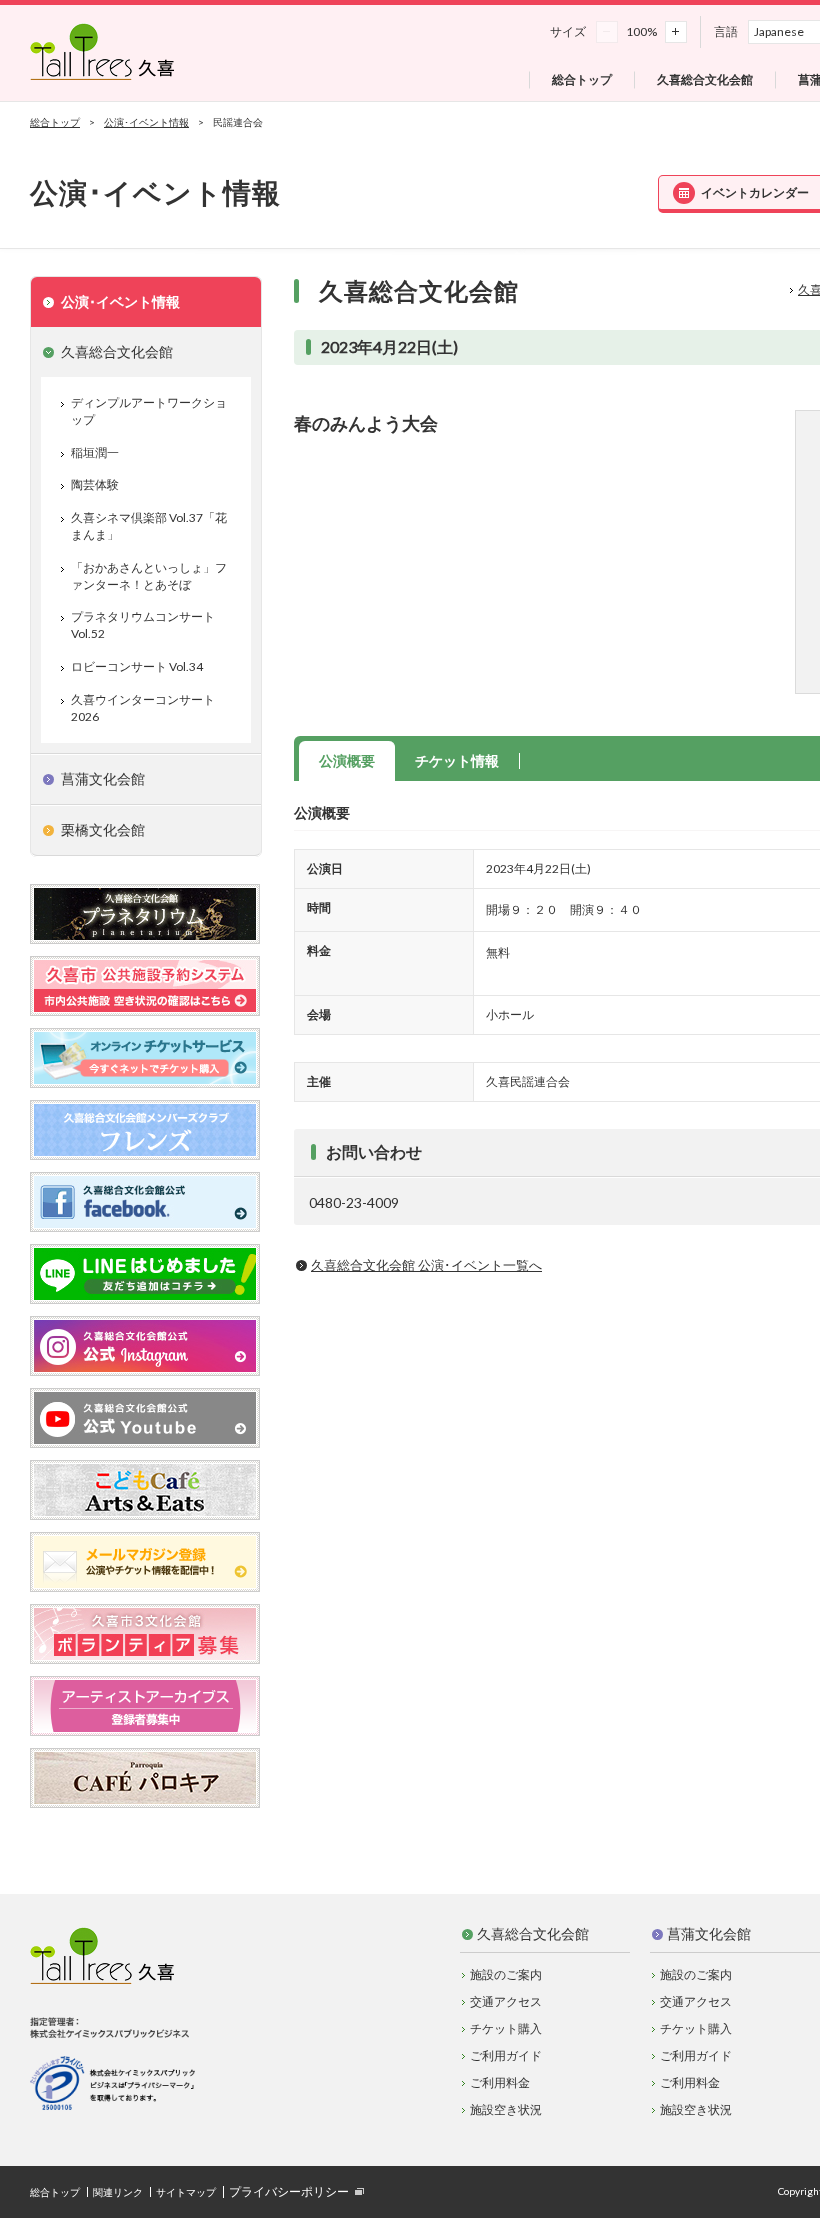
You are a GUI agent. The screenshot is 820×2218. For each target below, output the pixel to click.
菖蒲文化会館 (709, 1933)
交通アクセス (506, 2001)
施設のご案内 (506, 1974)
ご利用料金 (500, 2082)
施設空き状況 (506, 2109)
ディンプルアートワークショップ (149, 411)
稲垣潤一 (95, 452)
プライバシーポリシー (289, 2191)
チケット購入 (506, 2028)
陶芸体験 (95, 484)
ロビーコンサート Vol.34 (137, 666)
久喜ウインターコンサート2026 (143, 708)
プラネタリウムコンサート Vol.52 (143, 625)
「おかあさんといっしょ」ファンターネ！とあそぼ (149, 576)
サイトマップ (186, 2192)
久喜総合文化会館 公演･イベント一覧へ (426, 1265)
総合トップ (55, 122)
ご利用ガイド (506, 2055)
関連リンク (118, 2192)
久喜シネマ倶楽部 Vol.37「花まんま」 (149, 526)
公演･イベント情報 (146, 122)
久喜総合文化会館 (533, 1933)
